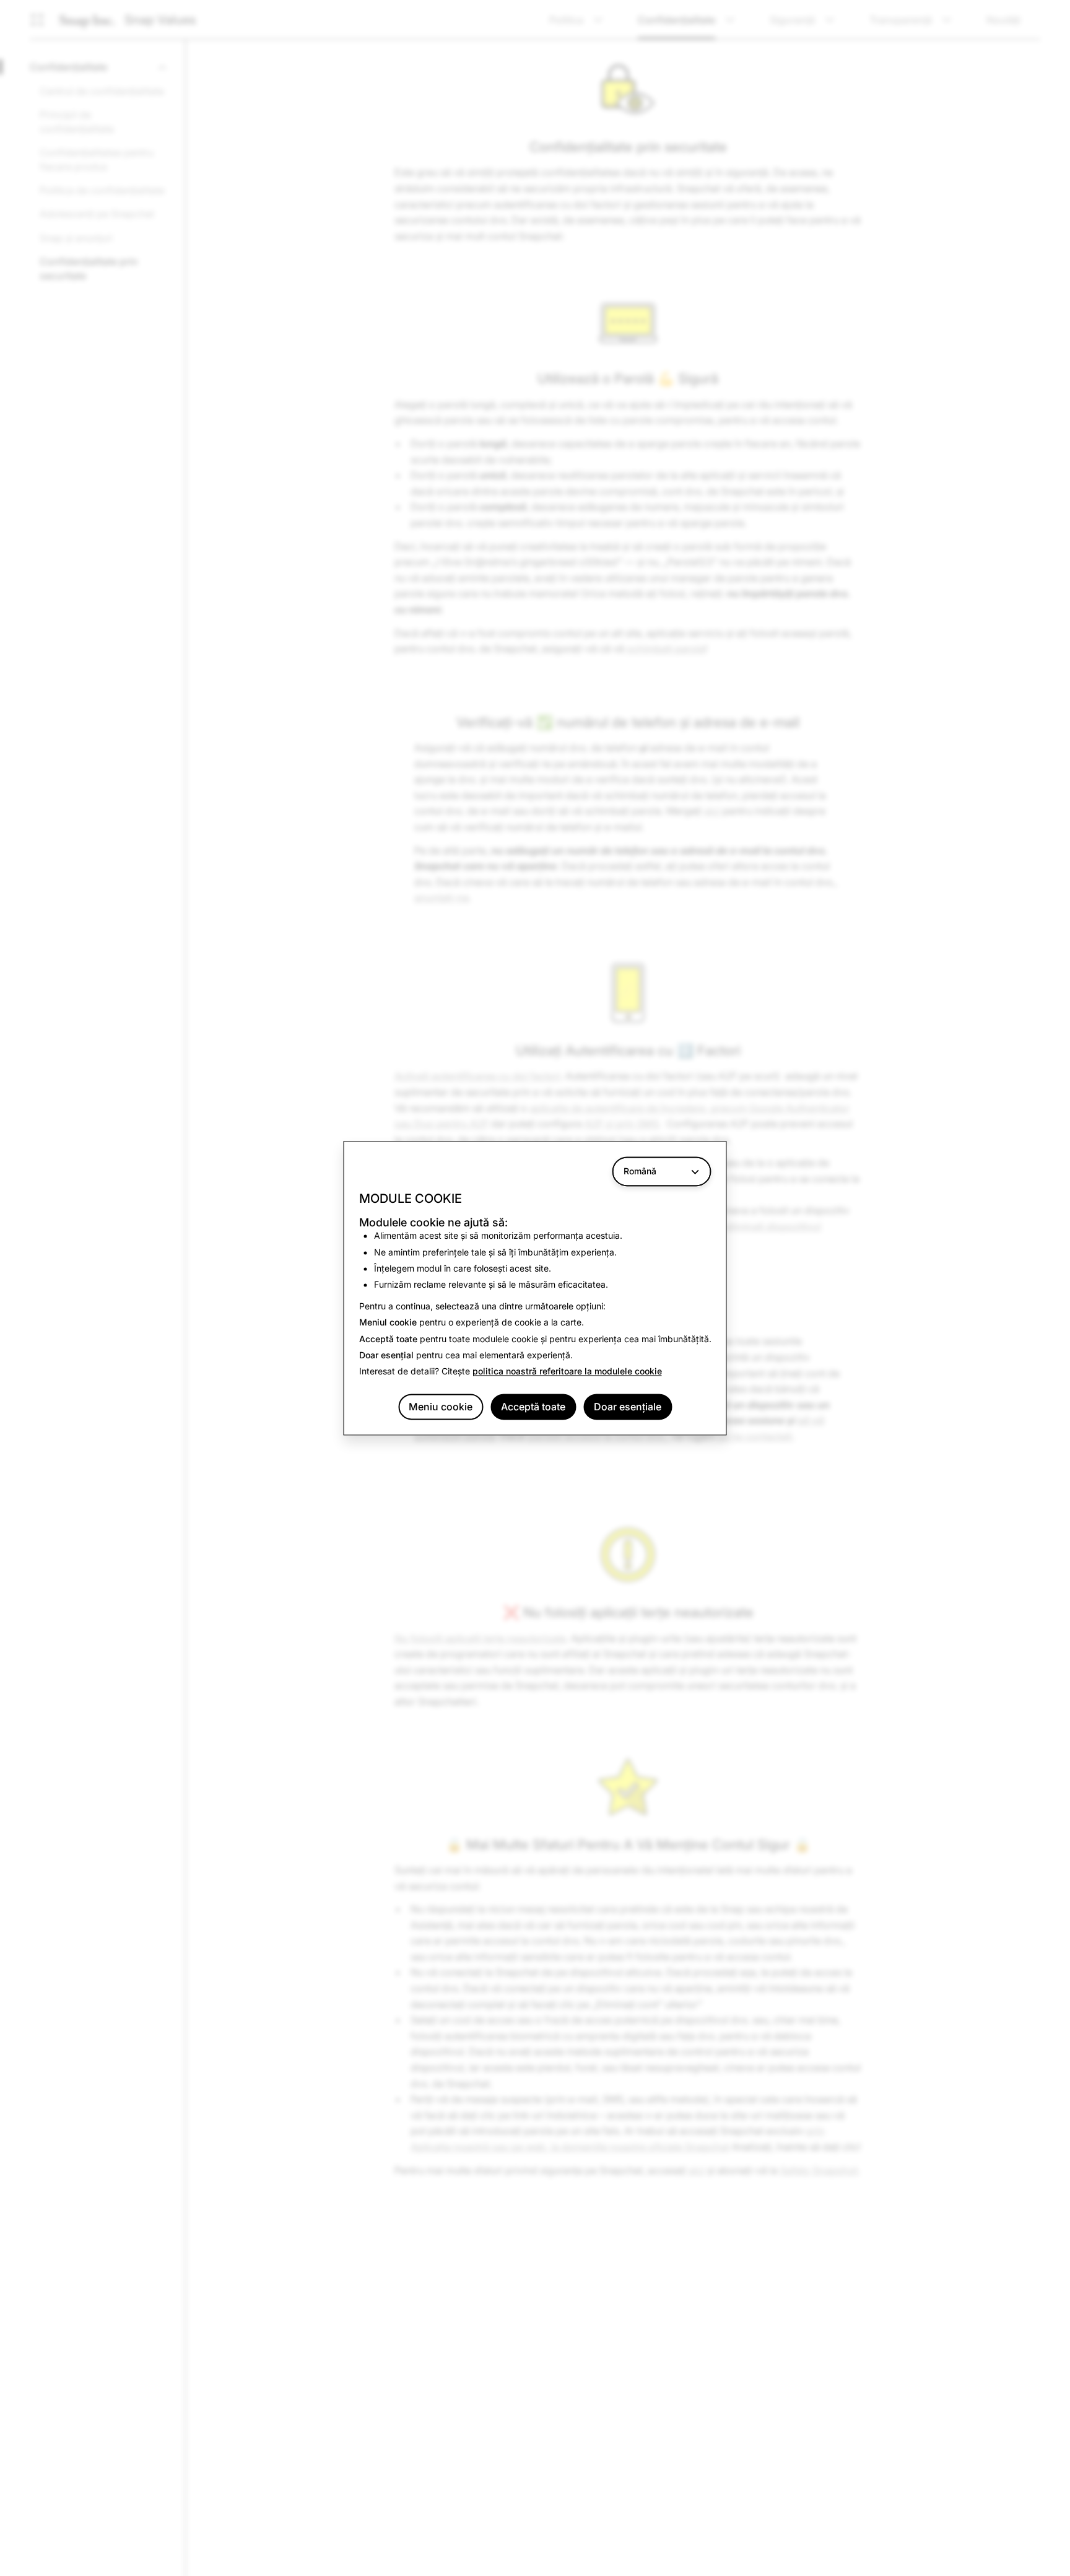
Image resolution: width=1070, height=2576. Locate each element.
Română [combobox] (640, 1171)
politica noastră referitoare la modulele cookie (567, 1372)
